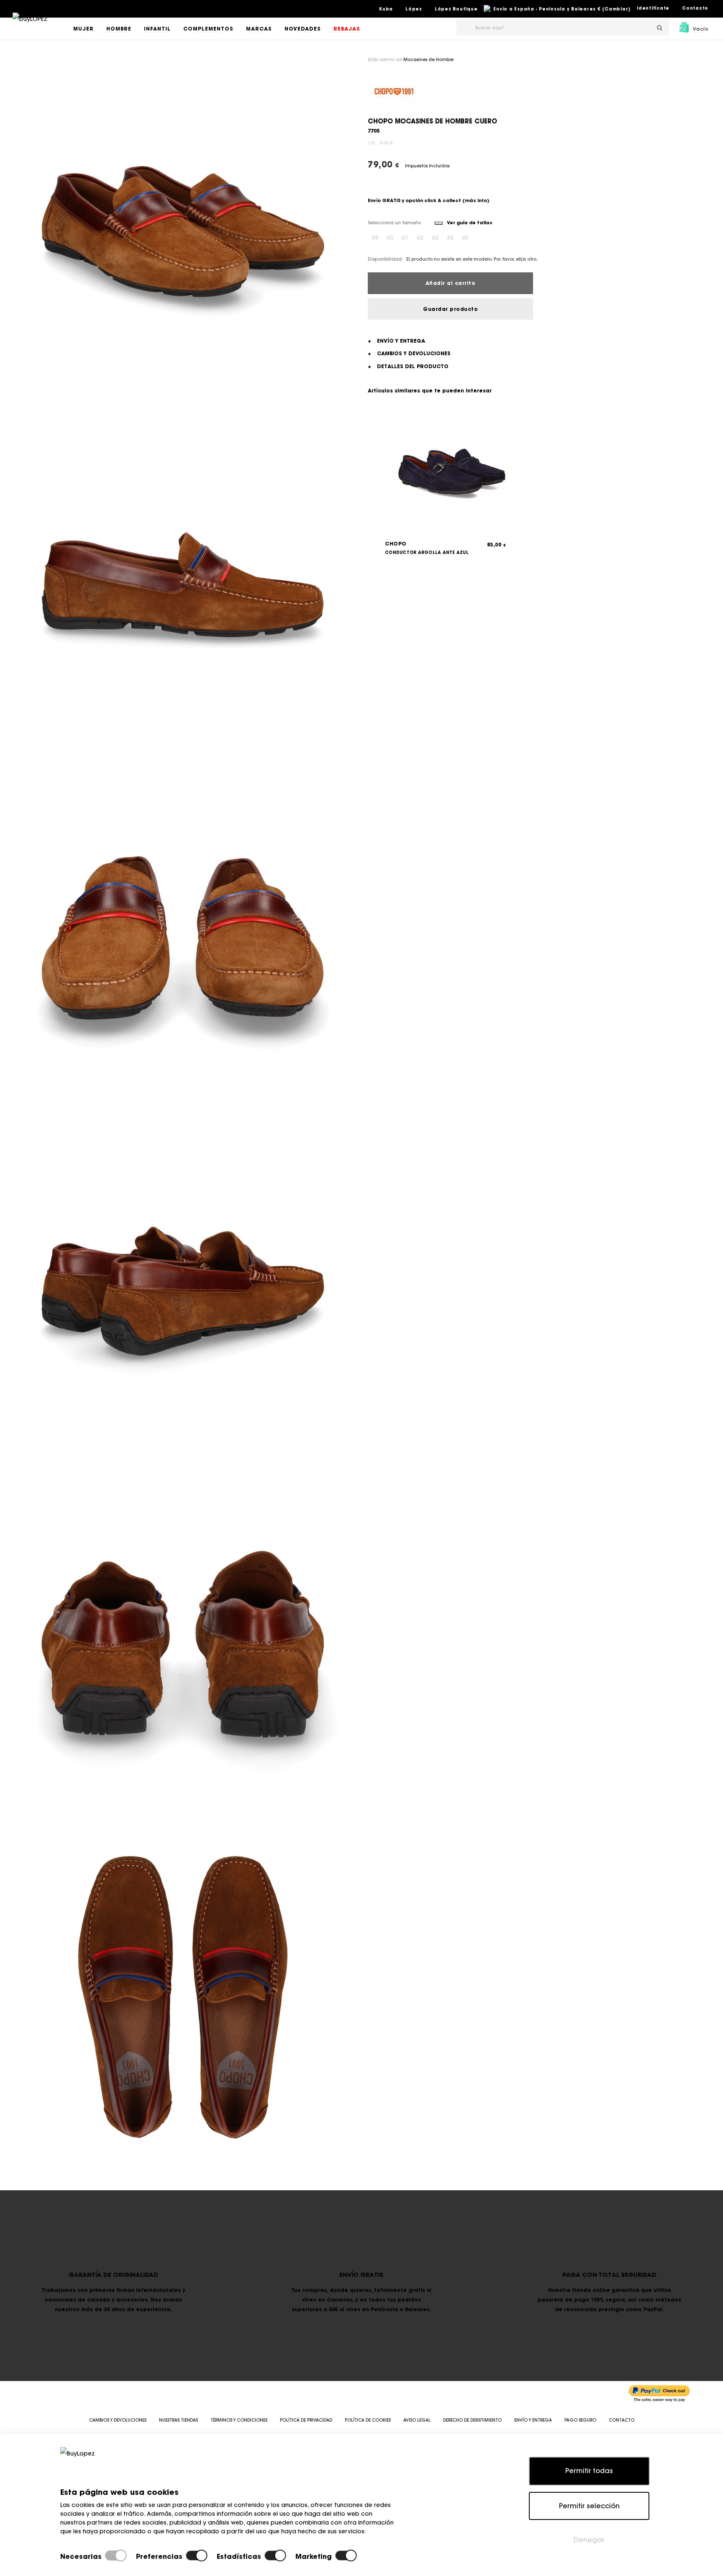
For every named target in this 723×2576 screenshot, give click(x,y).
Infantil (157, 29)
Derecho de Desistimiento (472, 2420)
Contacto (695, 8)
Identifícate (653, 8)
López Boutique (456, 9)
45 (465, 238)
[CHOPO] (394, 90)
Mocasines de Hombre (428, 60)
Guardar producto (450, 309)
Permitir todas (589, 2471)
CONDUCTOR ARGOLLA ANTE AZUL (427, 552)
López (414, 9)
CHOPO (396, 544)
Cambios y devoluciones (118, 2420)
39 (375, 238)
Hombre (119, 29)
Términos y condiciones (239, 2420)
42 (420, 238)
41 (405, 238)
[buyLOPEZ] (30, 25)
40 (390, 238)
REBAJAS (347, 29)
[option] (183, 232)
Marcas (259, 29)
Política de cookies (368, 2420)
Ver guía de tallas (469, 223)
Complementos (208, 29)
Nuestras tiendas (178, 2420)
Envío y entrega (533, 2420)
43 (435, 238)
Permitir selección (589, 2506)
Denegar (589, 2540)
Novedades (303, 29)
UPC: (373, 143)
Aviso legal (417, 2420)
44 (450, 238)
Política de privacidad (306, 2420)
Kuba (386, 9)
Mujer (83, 29)
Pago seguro (580, 2420)
